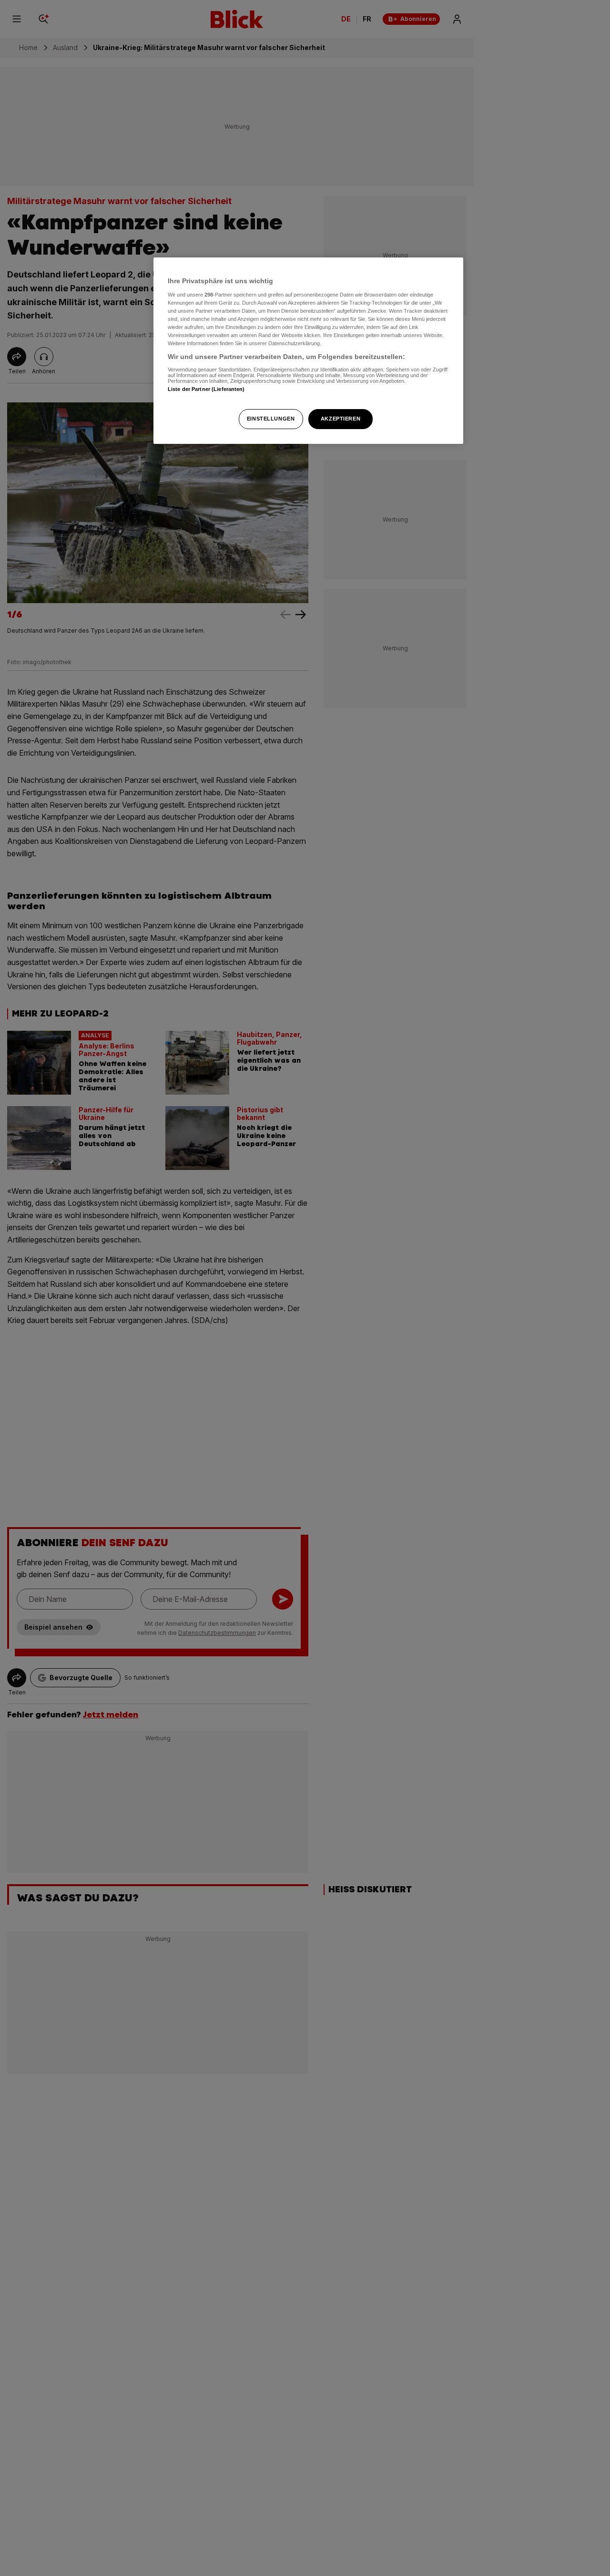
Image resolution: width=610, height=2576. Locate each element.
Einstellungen (271, 419)
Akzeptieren (341, 419)
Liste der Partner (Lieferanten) (206, 389)
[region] (308, 351)
